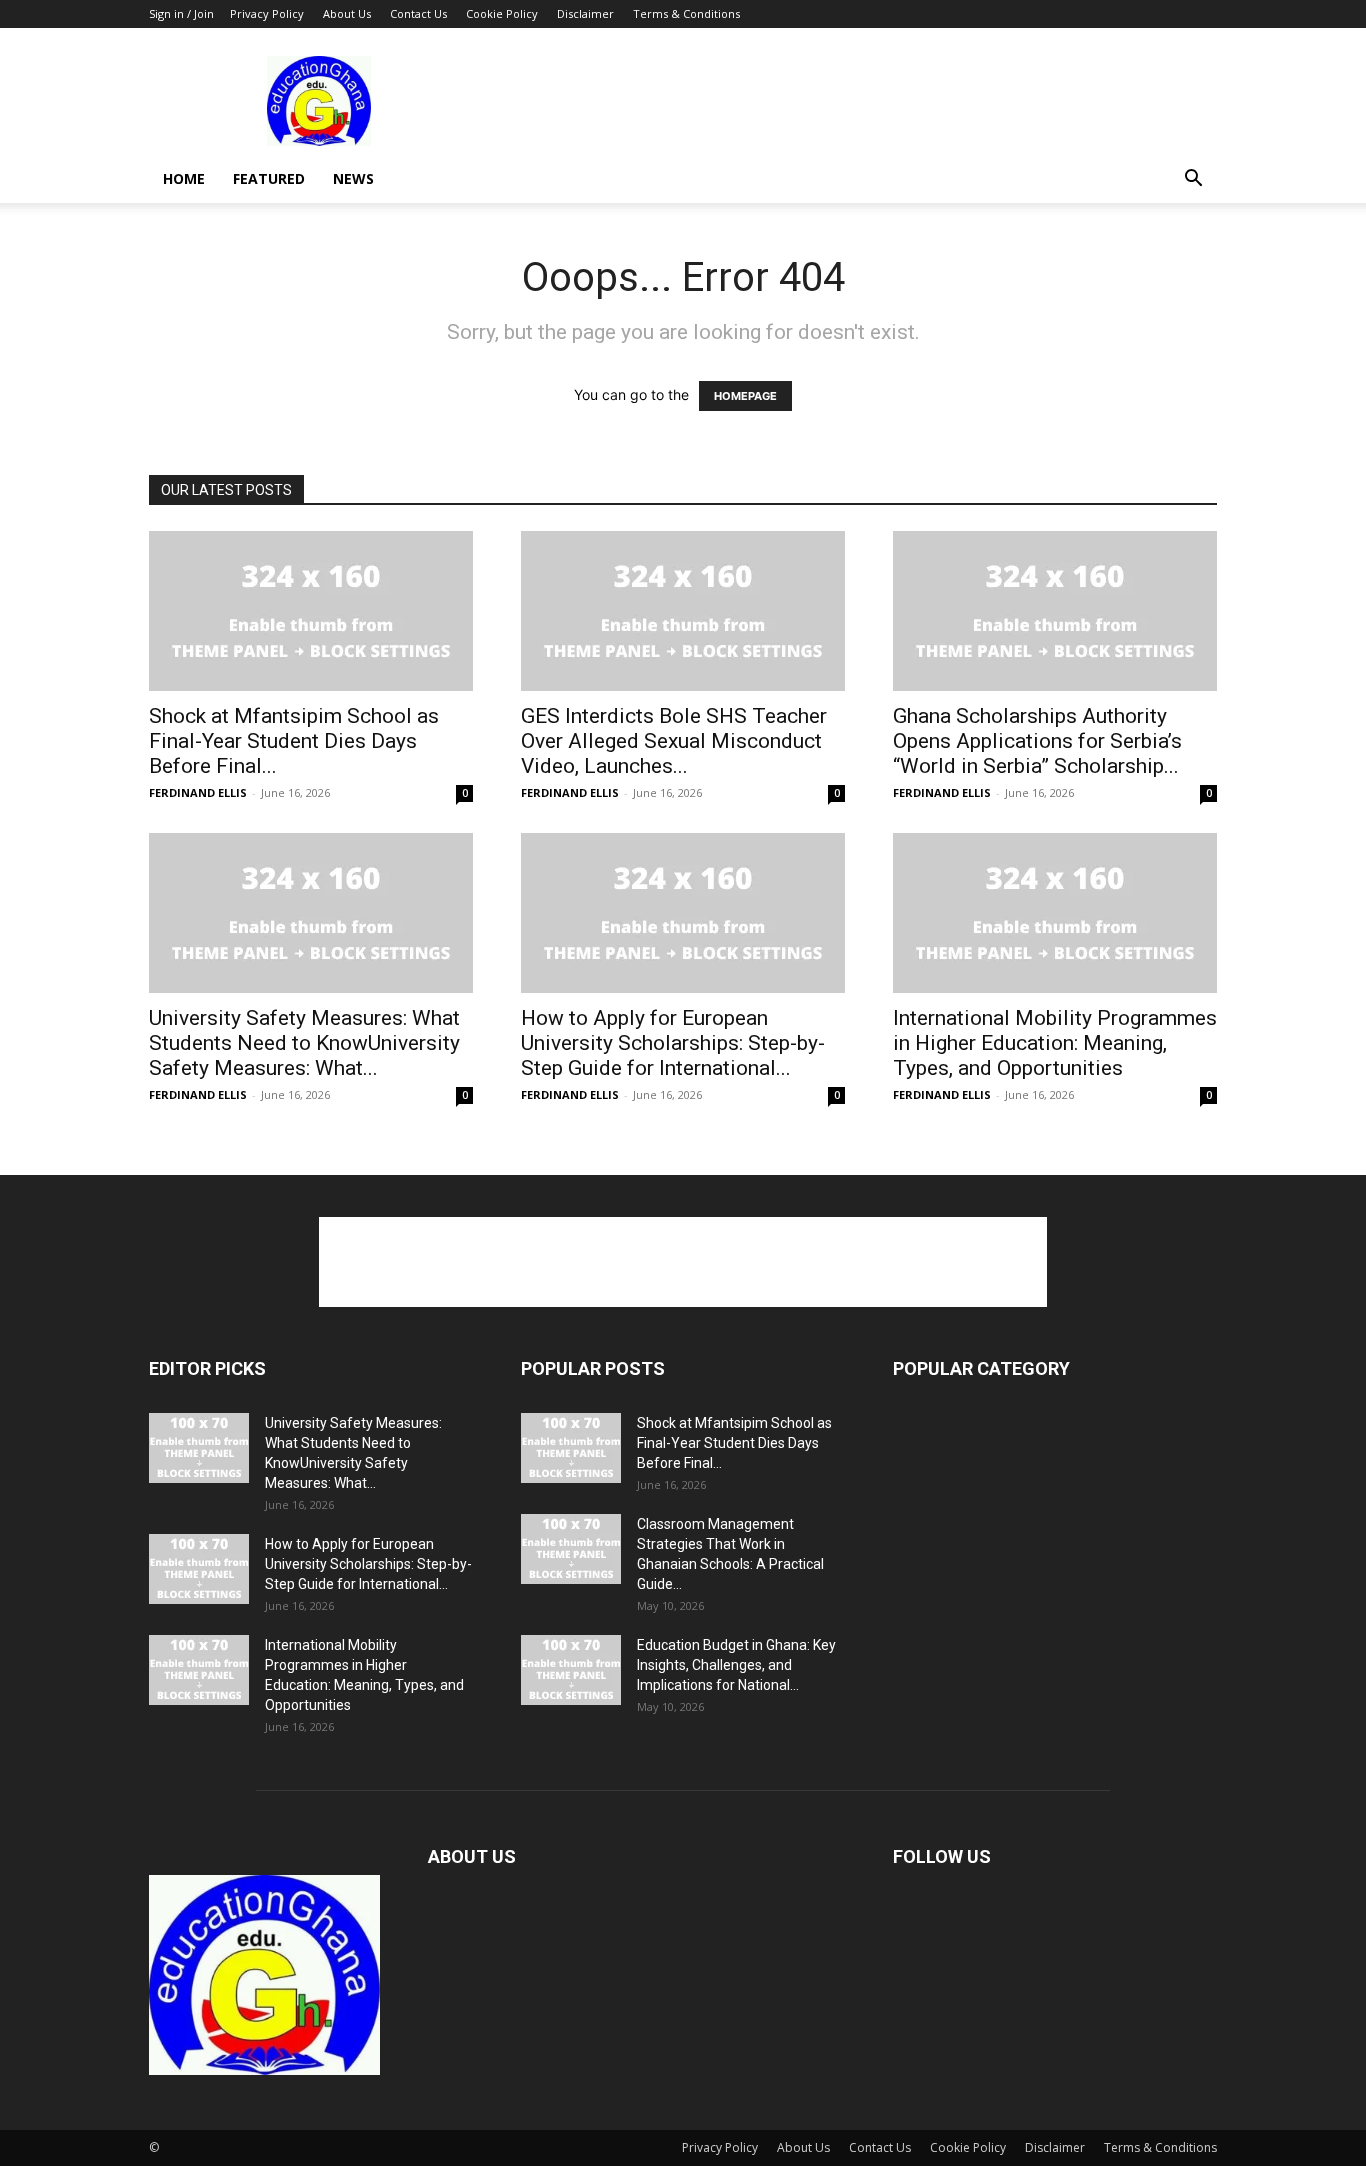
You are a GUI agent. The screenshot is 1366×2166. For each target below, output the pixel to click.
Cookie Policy (502, 13)
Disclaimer (585, 13)
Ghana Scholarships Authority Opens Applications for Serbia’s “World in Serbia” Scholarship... (1037, 741)
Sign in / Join (181, 13)
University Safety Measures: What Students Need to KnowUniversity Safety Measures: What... (304, 1043)
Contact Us (418, 13)
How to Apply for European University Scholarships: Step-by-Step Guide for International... (673, 1043)
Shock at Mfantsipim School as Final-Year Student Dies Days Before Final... (294, 741)
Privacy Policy (267, 13)
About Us (347, 13)
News (353, 178)
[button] (1193, 180)
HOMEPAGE (745, 396)
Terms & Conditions (686, 13)
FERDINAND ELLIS (198, 792)
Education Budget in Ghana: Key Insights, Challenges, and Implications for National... (736, 1665)
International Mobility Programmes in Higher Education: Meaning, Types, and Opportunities (1055, 1043)
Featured (269, 178)
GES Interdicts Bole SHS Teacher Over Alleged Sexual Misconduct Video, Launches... (674, 741)
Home (184, 178)
